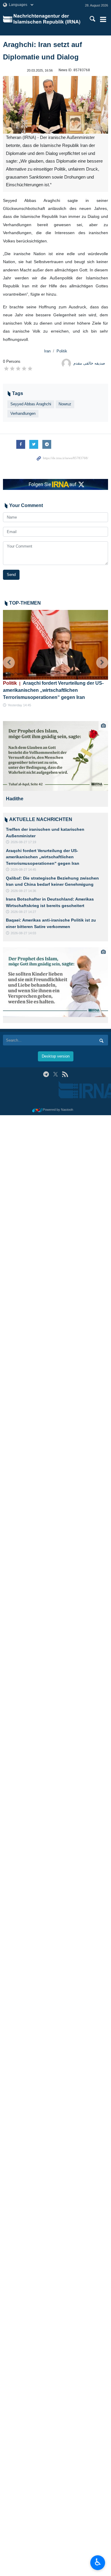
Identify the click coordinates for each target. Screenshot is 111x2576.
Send (11, 575)
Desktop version (56, 1056)
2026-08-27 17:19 (23, 842)
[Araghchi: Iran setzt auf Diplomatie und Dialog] (55, 105)
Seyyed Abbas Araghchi (31, 404)
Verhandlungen (23, 413)
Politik (62, 351)
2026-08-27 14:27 (23, 912)
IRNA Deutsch (48, 19)
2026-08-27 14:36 (23, 891)
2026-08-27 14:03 (23, 933)
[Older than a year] (57, 756)
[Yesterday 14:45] (55, 645)
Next (102, 663)
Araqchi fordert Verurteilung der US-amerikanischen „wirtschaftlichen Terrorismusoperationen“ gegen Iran (53, 690)
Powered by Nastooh (58, 1110)
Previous (9, 663)
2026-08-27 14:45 (23, 870)
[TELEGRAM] (46, 1074)
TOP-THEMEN (25, 603)
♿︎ (98, 2562)
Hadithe (16, 799)
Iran (47, 351)
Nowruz (65, 404)
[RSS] (65, 1074)
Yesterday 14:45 (19, 705)
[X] (55, 1074)
